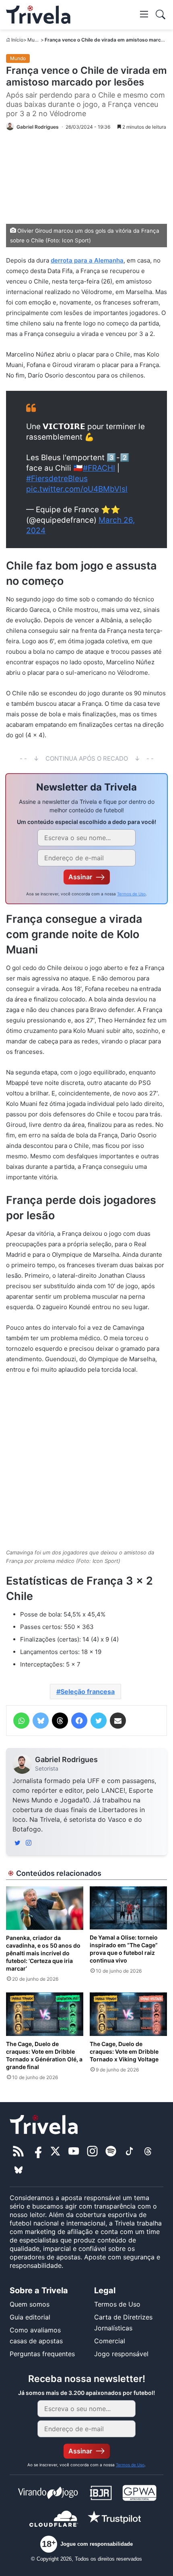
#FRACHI (99, 468)
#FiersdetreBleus (57, 479)
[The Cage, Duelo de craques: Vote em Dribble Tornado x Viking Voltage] (128, 2014)
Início (17, 40)
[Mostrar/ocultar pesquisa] (161, 15)
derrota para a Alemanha (87, 260)
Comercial (110, 2341)
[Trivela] (38, 15)
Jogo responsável (121, 2354)
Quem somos (30, 2304)
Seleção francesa (88, 1692)
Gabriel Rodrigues (66, 1759)
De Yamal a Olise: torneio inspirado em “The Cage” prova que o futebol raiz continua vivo (124, 1949)
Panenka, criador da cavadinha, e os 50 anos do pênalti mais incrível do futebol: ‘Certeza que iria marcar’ (43, 1953)
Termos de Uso (131, 894)
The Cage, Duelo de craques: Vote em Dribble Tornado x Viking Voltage (124, 2051)
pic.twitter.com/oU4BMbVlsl (77, 489)
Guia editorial (30, 2317)
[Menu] (144, 14)
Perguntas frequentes (42, 2354)
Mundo (35, 40)
